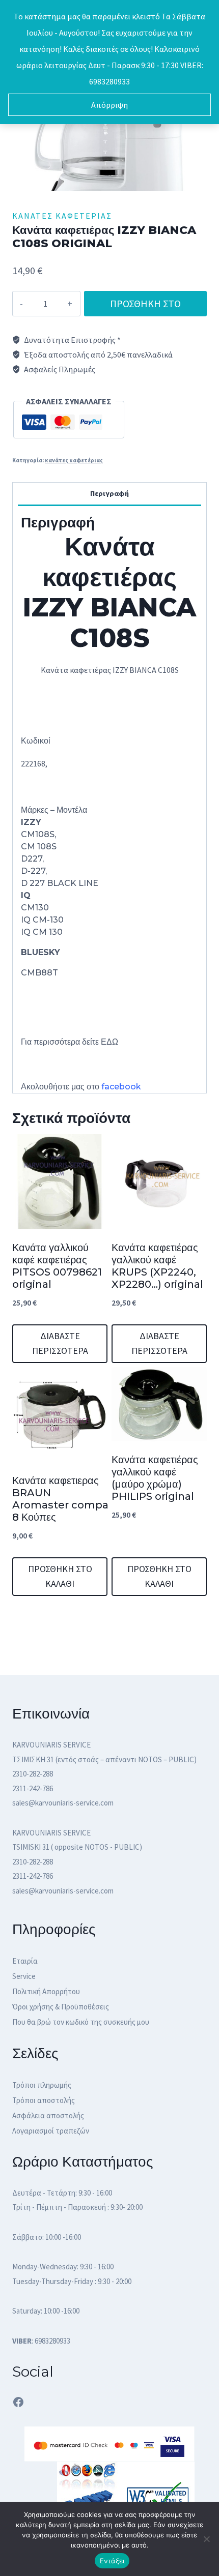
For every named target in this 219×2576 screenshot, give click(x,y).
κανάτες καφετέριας (62, 216)
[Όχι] (206, 2539)
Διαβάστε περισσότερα (60, 1343)
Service (24, 1976)
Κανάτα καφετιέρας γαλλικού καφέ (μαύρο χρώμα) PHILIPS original (155, 1478)
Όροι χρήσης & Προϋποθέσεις (61, 2007)
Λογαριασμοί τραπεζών (51, 2131)
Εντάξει (112, 2561)
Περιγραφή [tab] (109, 493)
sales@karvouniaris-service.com (63, 1803)
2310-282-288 (33, 1774)
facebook (121, 1087)
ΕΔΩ (111, 1042)
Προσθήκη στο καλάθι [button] (60, 1576)
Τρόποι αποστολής (44, 2100)
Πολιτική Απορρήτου (46, 1991)
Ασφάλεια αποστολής (48, 2115)
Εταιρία (25, 1961)
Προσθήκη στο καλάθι (145, 307)
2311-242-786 (33, 1788)
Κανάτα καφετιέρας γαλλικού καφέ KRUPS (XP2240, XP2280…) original (157, 1266)
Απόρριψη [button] (109, 105)
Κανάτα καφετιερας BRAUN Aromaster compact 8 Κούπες (66, 1499)
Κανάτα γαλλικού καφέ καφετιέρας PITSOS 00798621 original (57, 1266)
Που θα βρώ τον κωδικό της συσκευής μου (81, 2022)
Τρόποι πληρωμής (42, 2085)
